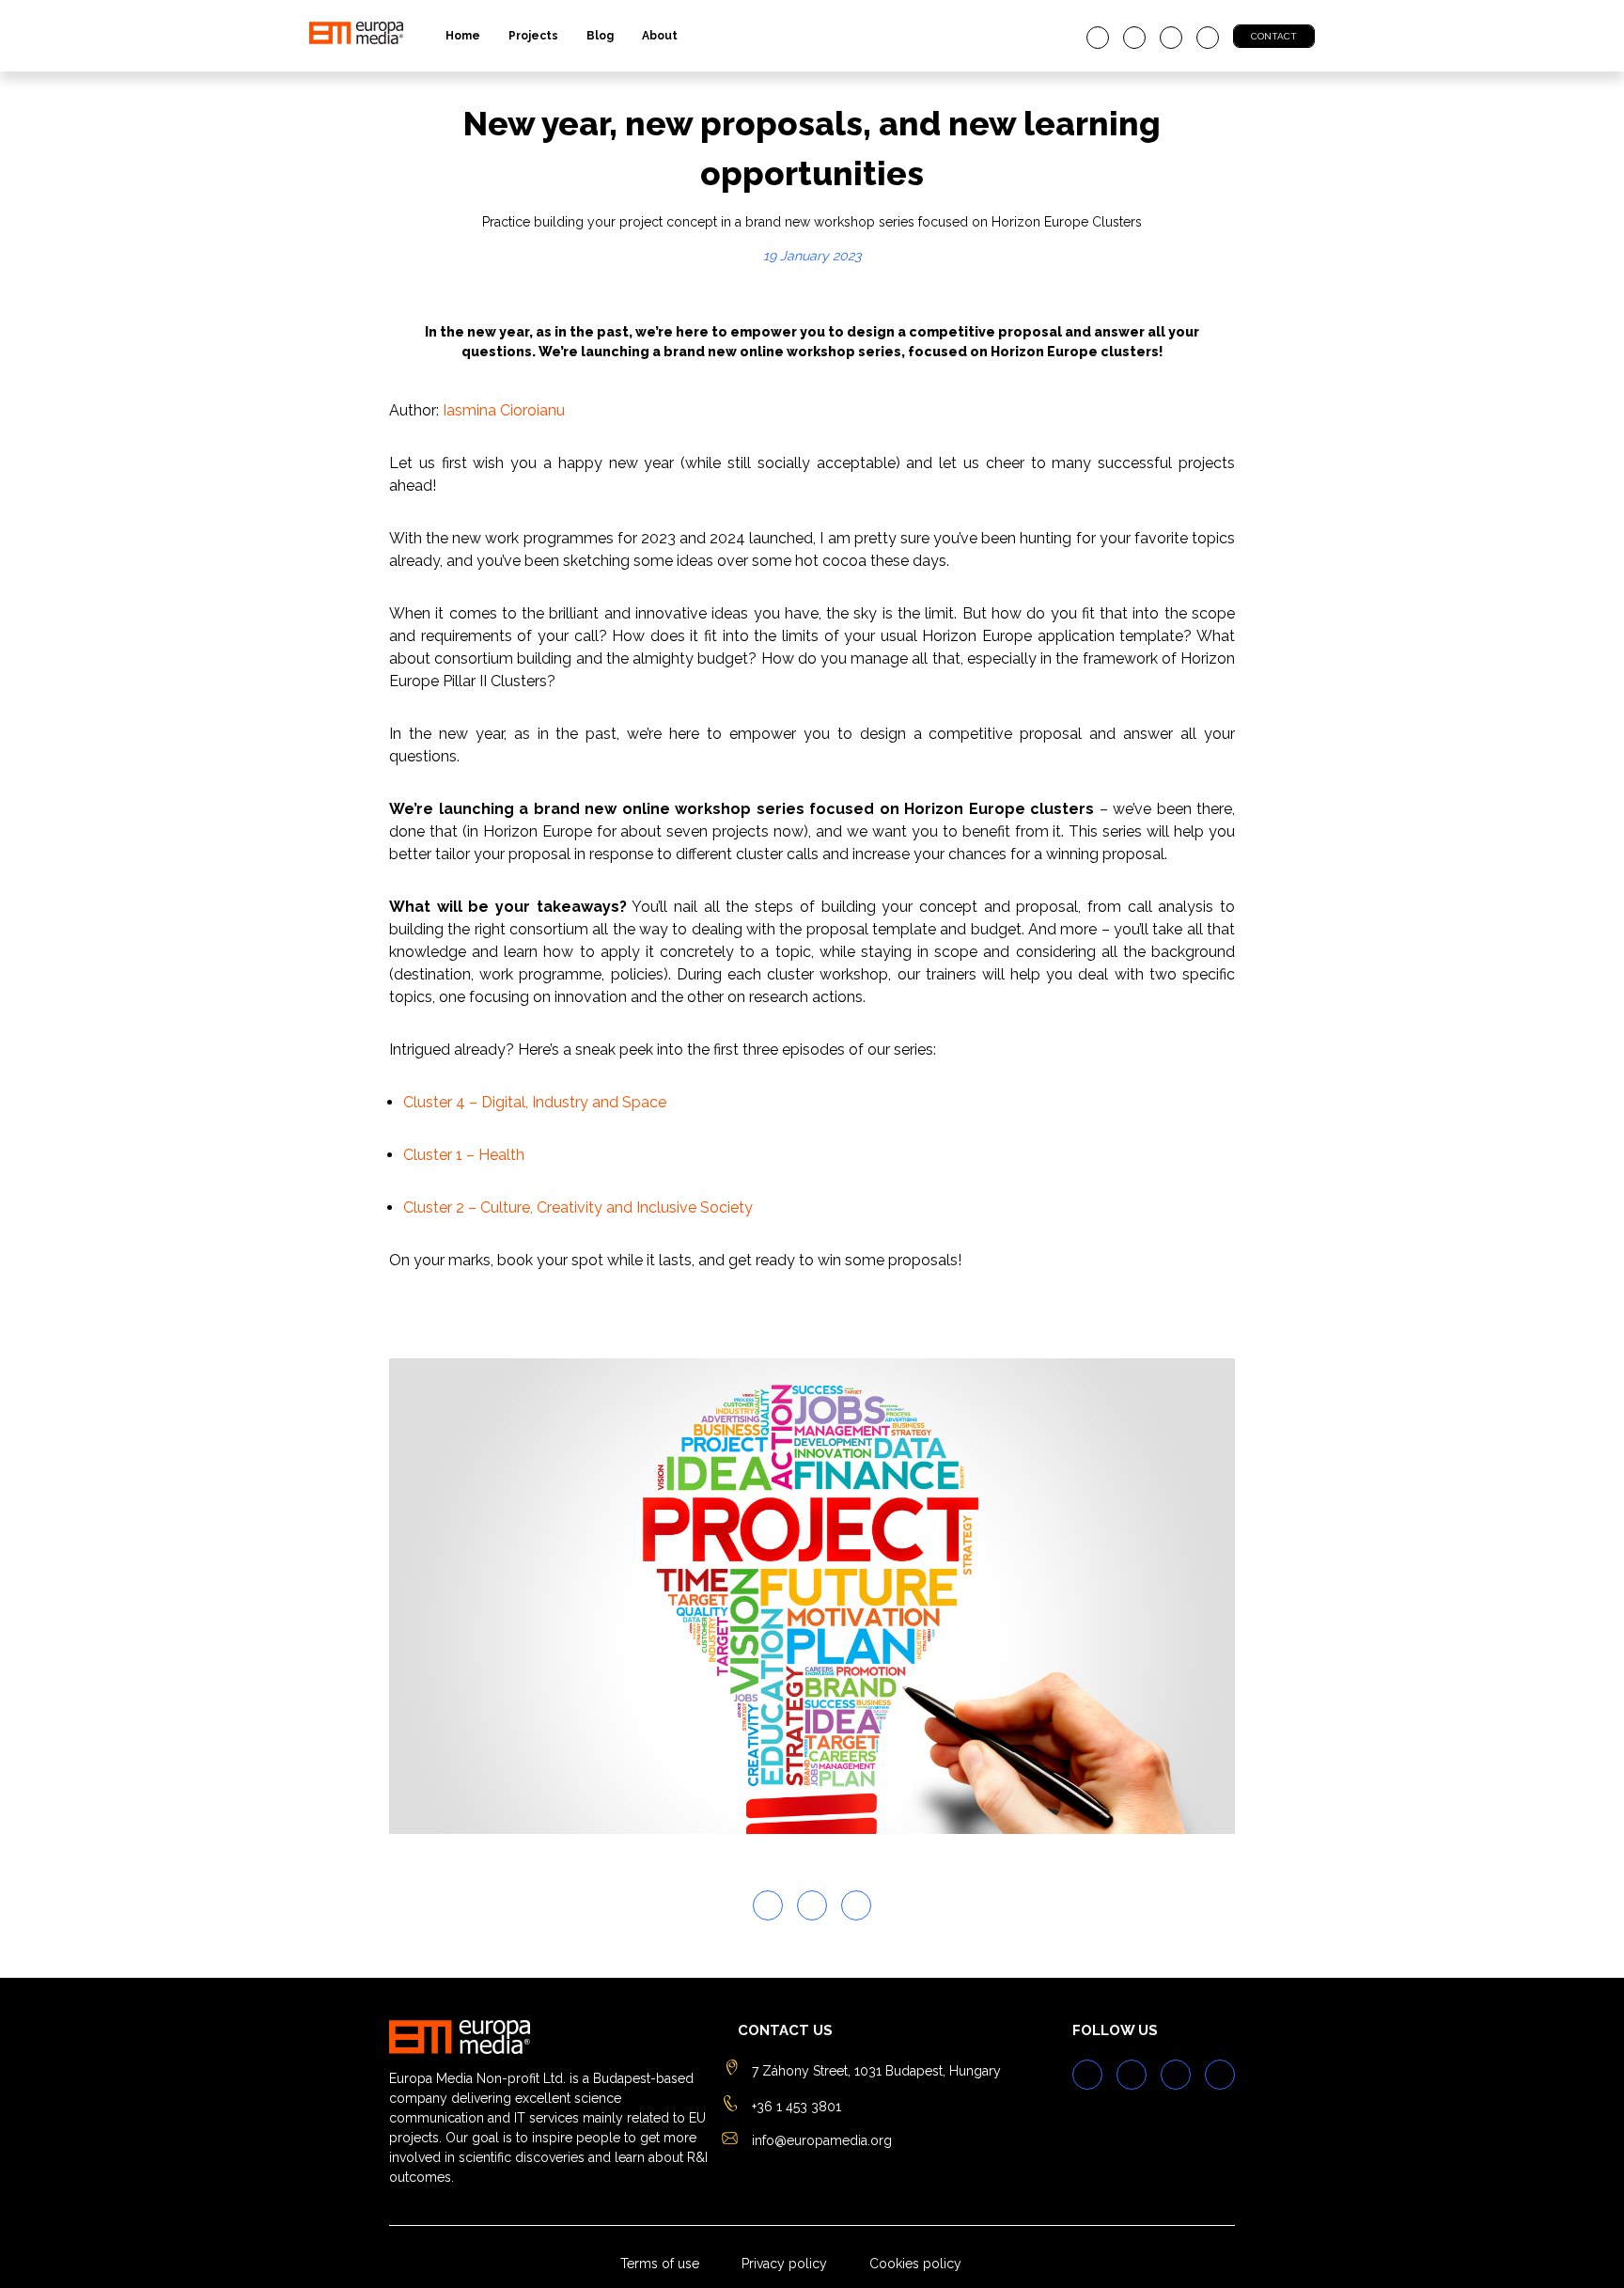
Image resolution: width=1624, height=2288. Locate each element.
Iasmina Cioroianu (504, 410)
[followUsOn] (1098, 38)
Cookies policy (915, 2264)
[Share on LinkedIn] (856, 1905)
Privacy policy (784, 2264)
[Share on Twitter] (768, 1905)
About (660, 36)
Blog (600, 36)
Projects (533, 36)
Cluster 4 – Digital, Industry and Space (535, 1102)
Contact (1274, 36)
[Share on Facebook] (812, 1905)
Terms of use (660, 2264)
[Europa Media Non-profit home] (356, 36)
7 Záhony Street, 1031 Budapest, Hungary (876, 2071)
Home (463, 36)
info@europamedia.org (822, 2140)
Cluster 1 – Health (464, 1155)
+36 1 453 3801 (796, 2107)
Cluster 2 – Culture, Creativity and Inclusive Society (578, 1207)
